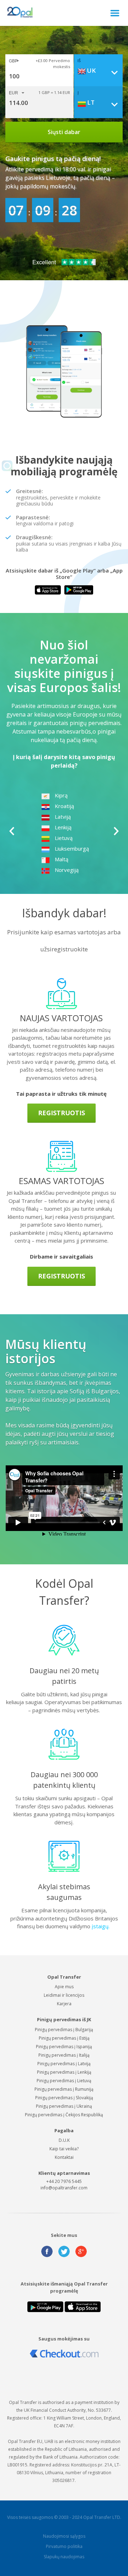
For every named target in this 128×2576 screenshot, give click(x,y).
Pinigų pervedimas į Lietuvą (64, 2081)
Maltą (62, 859)
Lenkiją (63, 827)
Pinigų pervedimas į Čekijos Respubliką (64, 2115)
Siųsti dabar (64, 132)
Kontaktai (64, 2157)
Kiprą (61, 795)
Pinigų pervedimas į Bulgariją (64, 2030)
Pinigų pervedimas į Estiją (64, 2038)
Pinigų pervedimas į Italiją (64, 2055)
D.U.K (64, 2140)
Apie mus (64, 1987)
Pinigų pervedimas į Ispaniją (64, 2047)
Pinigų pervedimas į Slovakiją (64, 2098)
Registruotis (62, 1113)
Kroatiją (64, 806)
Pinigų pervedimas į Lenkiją (64, 2072)
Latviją (63, 817)
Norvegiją (67, 870)
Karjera (64, 2004)
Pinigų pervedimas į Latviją (64, 2064)
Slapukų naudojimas (64, 2557)
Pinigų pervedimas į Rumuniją (64, 2089)
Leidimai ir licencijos (64, 1995)
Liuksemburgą (72, 848)
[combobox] (100, 71)
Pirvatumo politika (64, 2546)
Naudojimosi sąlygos (64, 2536)
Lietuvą (64, 838)
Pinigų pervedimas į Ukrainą (64, 2106)
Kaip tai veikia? (64, 2149)
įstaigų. (101, 1926)
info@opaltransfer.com (64, 2188)
